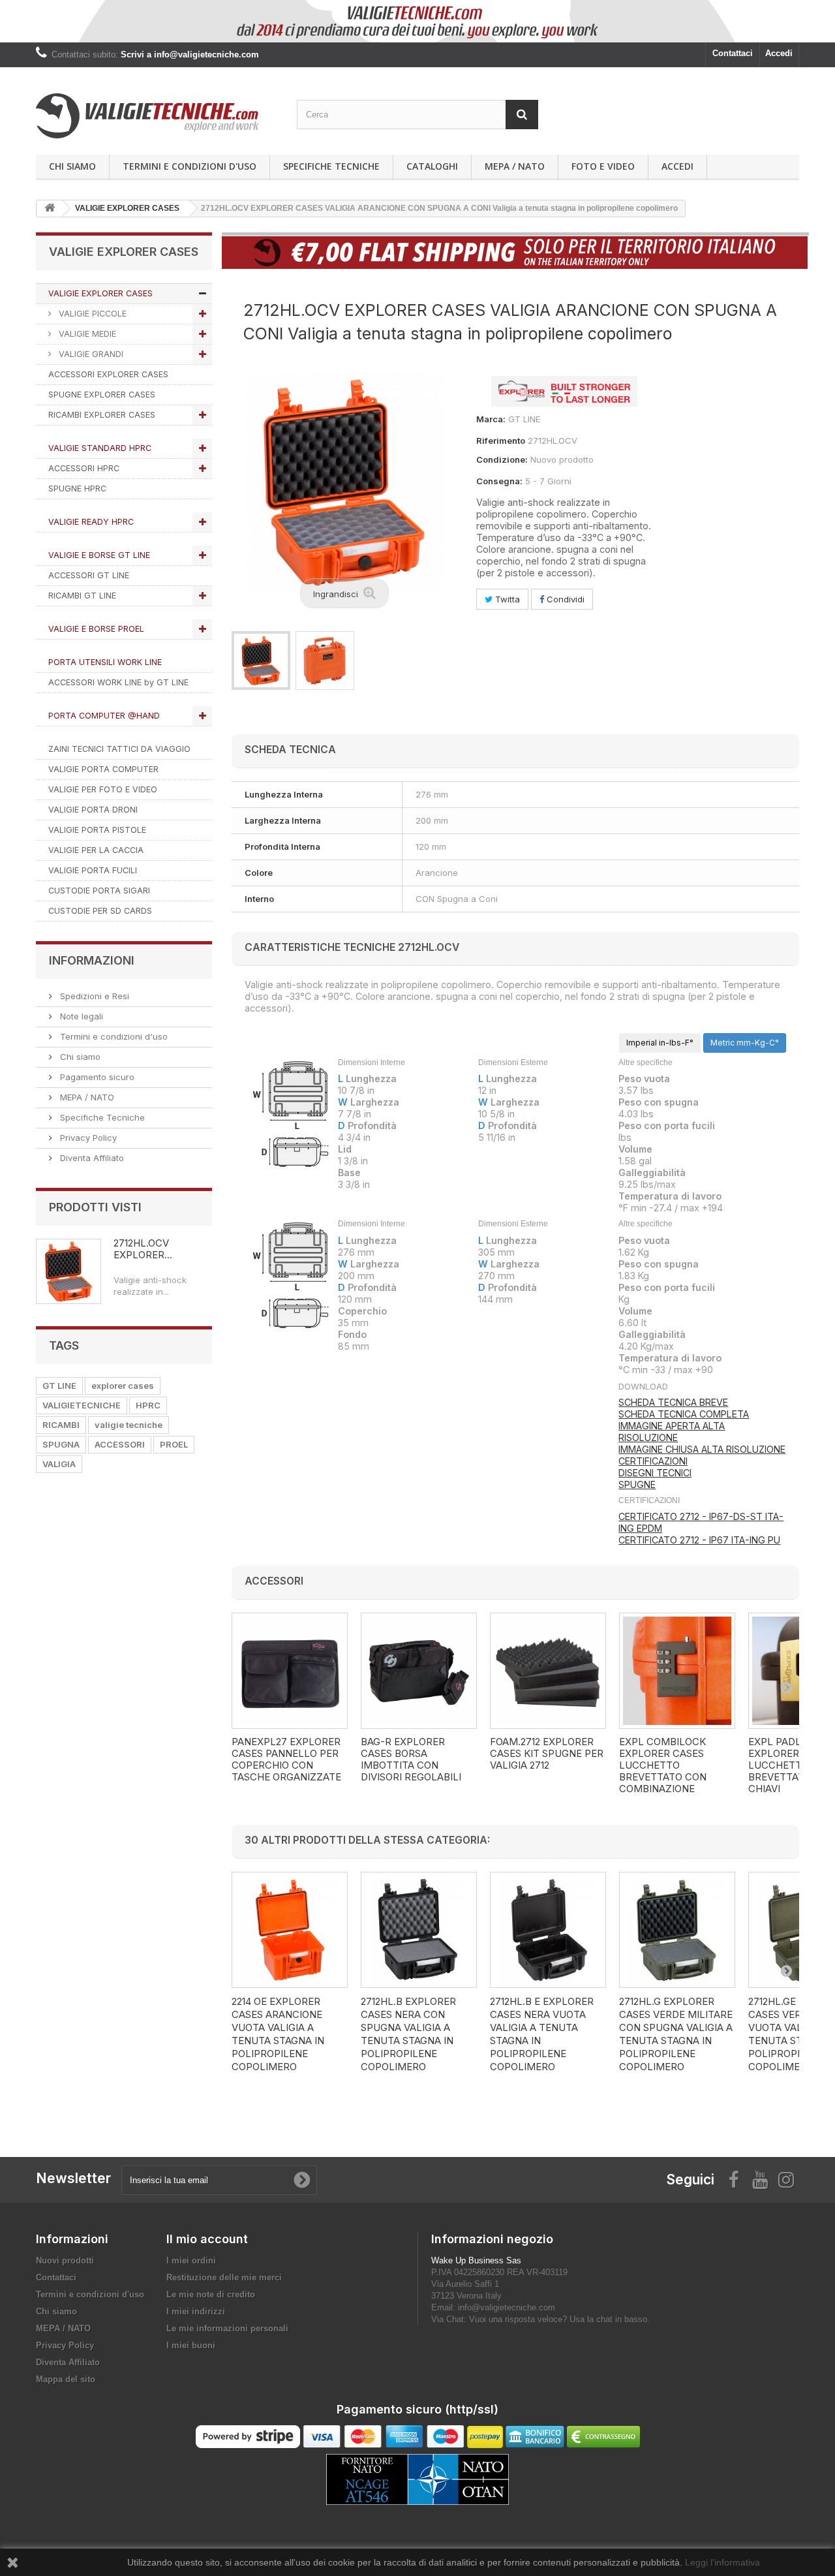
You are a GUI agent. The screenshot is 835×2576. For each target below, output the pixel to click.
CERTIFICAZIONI (653, 1461)
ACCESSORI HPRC (84, 468)
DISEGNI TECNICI (655, 1473)
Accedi (779, 53)
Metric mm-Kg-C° (745, 1043)
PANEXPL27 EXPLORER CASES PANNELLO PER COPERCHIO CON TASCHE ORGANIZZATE (286, 1760)
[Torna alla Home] (50, 209)
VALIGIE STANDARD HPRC (100, 448)
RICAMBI (61, 1425)
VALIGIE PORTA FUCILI (93, 870)
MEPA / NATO (515, 166)
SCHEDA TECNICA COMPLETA (684, 1414)
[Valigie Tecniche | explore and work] (157, 116)
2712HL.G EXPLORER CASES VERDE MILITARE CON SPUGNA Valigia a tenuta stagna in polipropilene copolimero (676, 2034)
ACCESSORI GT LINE (89, 575)
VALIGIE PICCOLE (91, 314)
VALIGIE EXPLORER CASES (100, 293)
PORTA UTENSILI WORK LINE (105, 662)
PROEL (174, 1444)
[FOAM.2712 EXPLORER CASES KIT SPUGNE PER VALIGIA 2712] (548, 1671)
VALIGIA (59, 1464)
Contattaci (733, 53)
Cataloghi (432, 166)
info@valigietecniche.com (507, 2307)
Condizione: (502, 459)
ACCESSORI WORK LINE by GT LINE (118, 682)
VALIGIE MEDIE (86, 334)
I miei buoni (191, 2345)
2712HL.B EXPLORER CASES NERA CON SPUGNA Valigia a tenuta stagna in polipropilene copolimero (408, 2034)
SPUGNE (637, 1484)
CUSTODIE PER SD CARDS (100, 911)
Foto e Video (603, 166)
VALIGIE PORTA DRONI (93, 810)
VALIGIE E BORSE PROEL (96, 629)
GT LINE (59, 1386)
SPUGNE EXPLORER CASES (102, 395)
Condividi (564, 599)
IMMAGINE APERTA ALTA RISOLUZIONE (672, 1432)
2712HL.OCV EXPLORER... (143, 1249)
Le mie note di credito (211, 2294)
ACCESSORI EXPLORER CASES (108, 374)
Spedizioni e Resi (93, 996)
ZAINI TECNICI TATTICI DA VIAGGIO (119, 749)
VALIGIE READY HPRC (91, 522)
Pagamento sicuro (96, 1077)
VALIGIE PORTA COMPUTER (103, 769)
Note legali (80, 1016)
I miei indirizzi (196, 2311)
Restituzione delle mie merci (224, 2277)
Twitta (506, 599)
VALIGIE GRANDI (90, 354)
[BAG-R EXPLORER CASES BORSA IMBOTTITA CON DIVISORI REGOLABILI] (419, 1671)
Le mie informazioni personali (227, 2328)
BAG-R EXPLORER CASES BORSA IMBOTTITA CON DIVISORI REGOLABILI (411, 1760)
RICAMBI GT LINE (82, 596)
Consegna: (499, 481)
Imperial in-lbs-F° (660, 1043)
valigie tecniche (129, 1425)
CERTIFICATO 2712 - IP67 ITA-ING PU (699, 1540)
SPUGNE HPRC (77, 489)
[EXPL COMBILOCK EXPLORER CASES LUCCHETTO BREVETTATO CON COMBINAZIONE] (677, 1671)
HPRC (148, 1405)
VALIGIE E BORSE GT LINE (99, 555)
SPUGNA (61, 1444)
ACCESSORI (120, 1444)
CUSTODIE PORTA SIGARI (99, 891)
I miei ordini (191, 2260)
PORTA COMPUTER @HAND (104, 716)
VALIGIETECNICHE (82, 1405)
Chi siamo (72, 166)
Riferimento (501, 441)
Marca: (491, 419)
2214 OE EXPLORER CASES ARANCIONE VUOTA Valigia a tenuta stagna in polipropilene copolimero (278, 2034)
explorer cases (123, 1386)
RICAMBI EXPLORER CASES (102, 415)
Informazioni (92, 960)
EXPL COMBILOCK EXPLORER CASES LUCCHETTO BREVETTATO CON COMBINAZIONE (663, 1765)
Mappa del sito (66, 2379)
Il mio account (207, 2239)
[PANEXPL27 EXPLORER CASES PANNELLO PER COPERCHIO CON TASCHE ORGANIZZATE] (290, 1671)
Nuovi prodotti (65, 2260)
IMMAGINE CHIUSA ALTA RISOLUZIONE (702, 1449)
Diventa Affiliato (91, 1158)
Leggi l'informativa (722, 2562)
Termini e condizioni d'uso (190, 166)
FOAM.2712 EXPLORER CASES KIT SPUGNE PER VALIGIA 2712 (547, 1754)
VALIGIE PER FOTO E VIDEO (103, 789)
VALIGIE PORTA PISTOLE (97, 830)
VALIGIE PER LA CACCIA (96, 850)
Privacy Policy (87, 1138)
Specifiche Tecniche (331, 166)
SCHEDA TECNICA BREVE (673, 1402)
